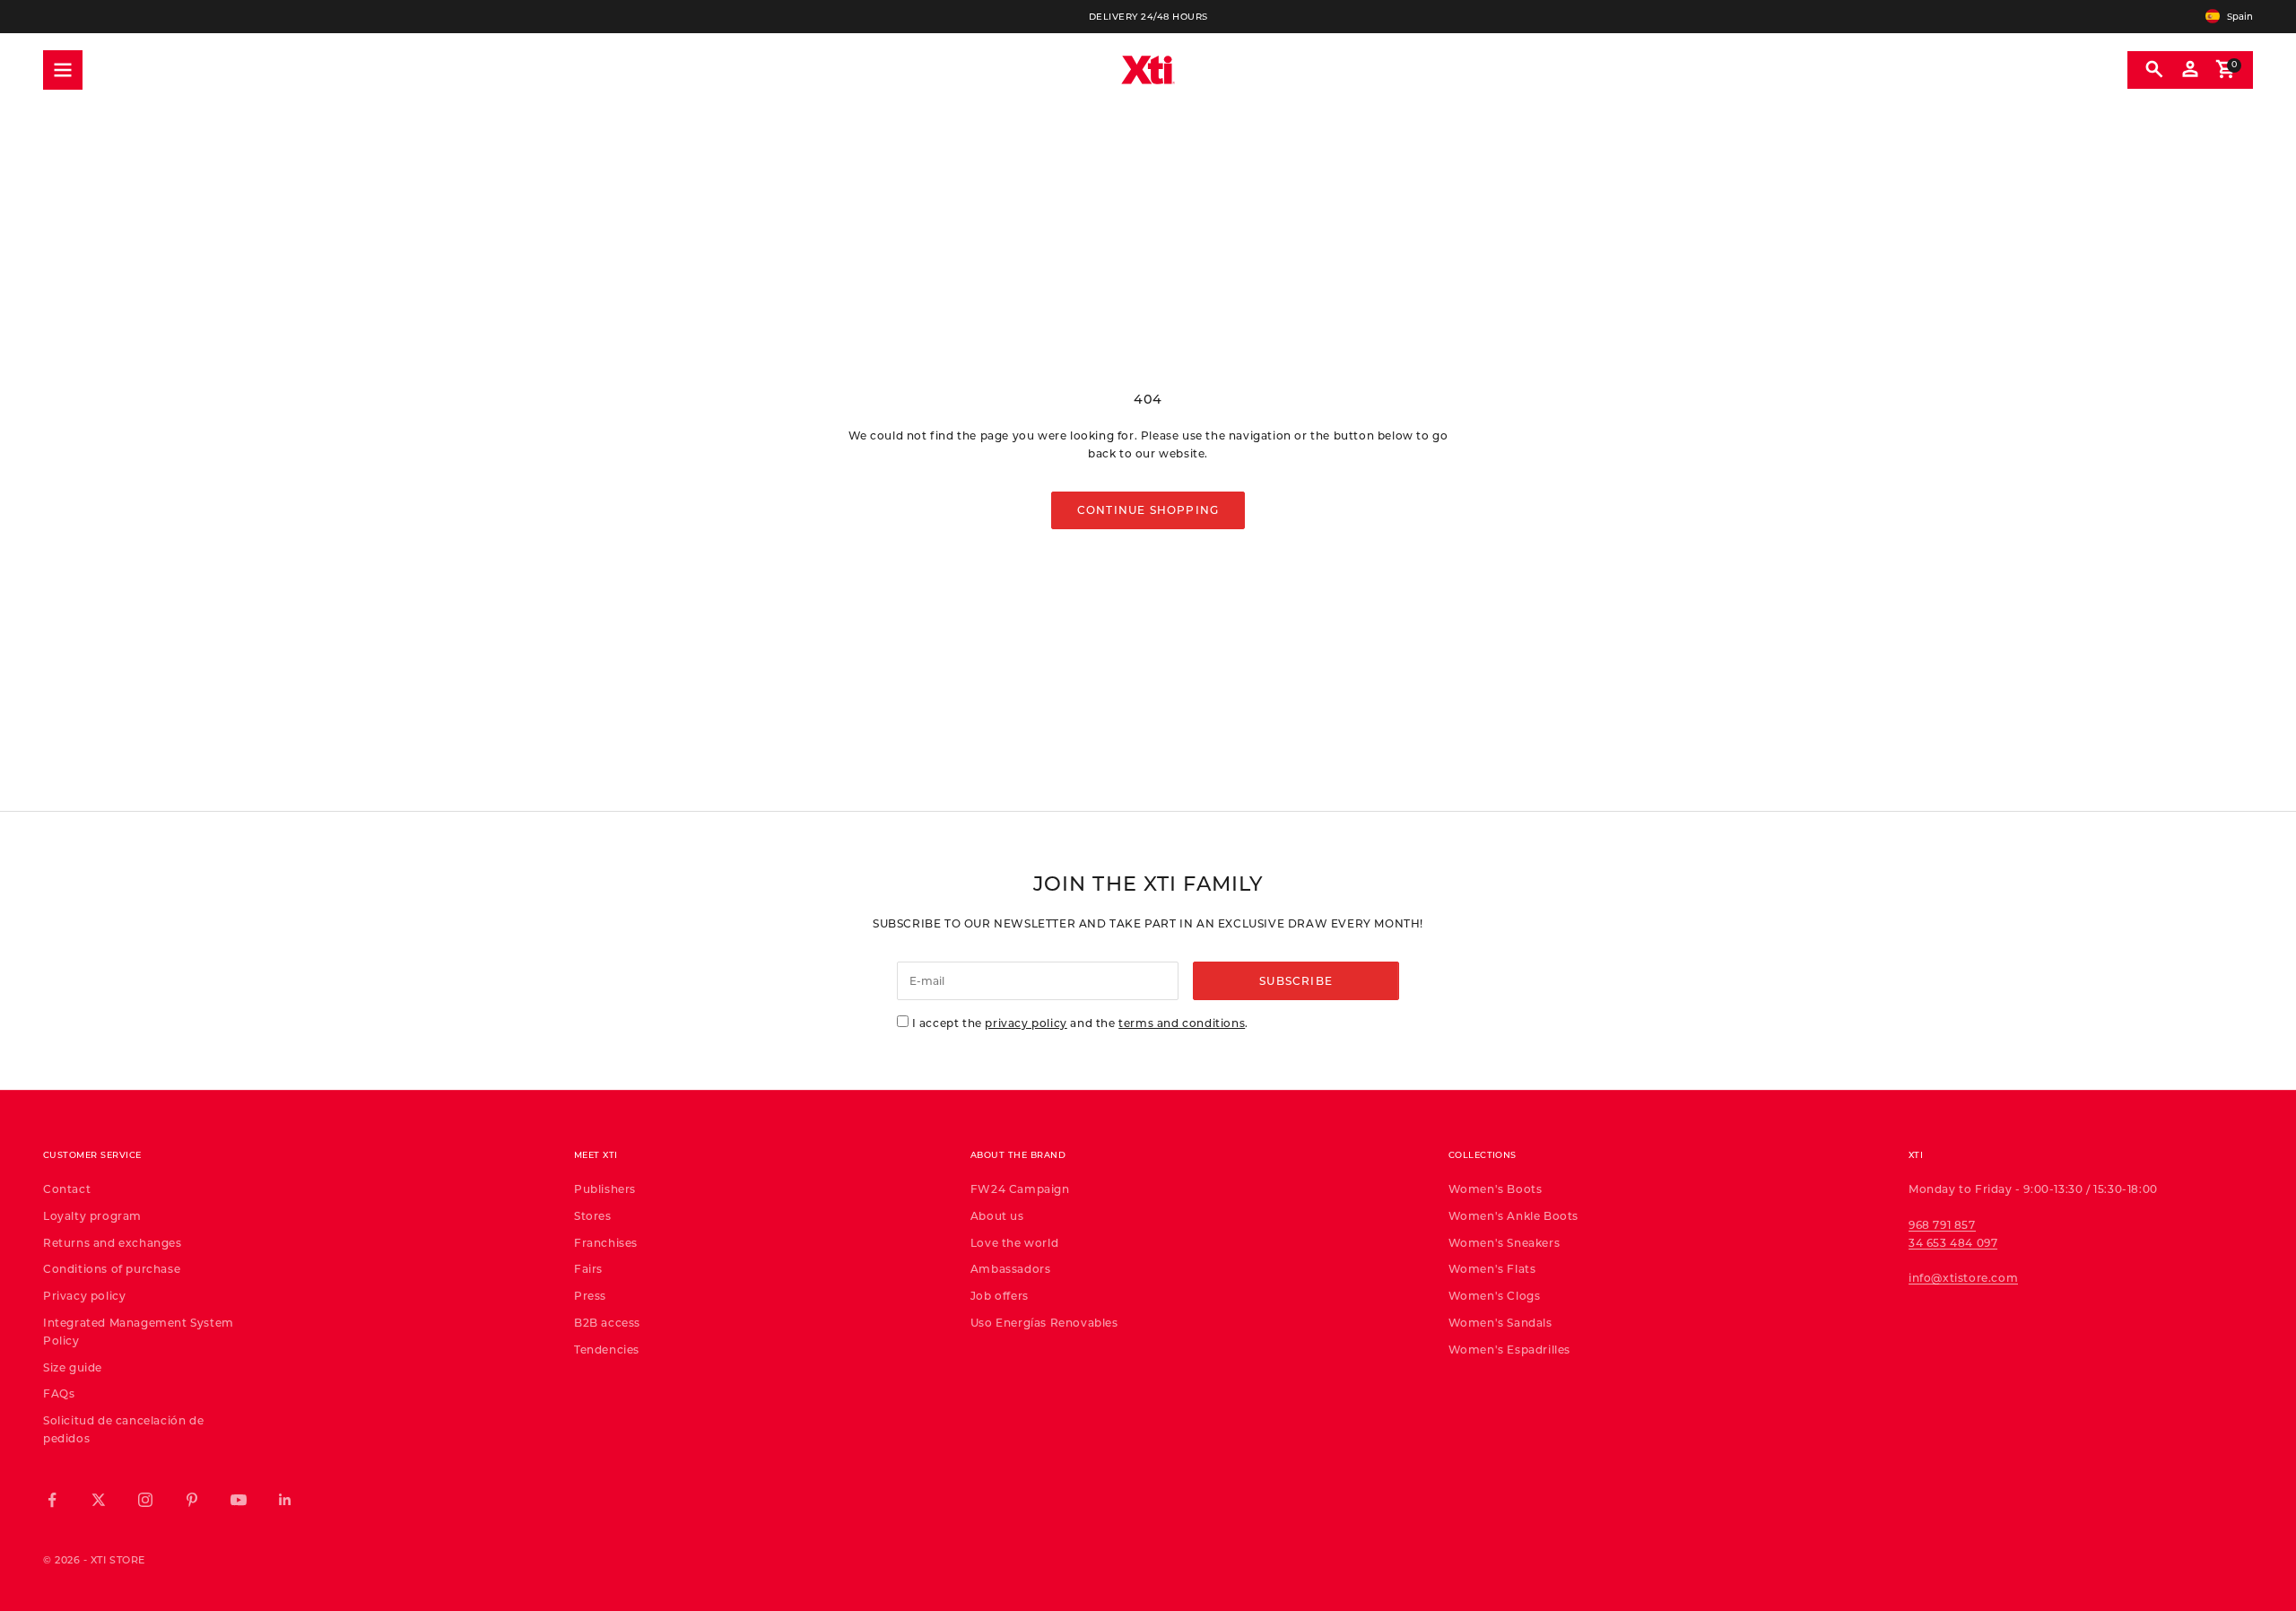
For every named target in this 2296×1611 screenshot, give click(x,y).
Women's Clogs (1495, 1295)
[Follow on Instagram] (145, 1500)
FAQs (59, 1393)
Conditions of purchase (112, 1268)
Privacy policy (84, 1295)
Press (590, 1295)
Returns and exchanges (113, 1242)
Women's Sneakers (1505, 1242)
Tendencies (607, 1349)
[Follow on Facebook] (52, 1500)
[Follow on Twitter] (99, 1500)
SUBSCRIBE (1296, 980)
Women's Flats (1492, 1268)
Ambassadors (1011, 1268)
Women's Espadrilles (1509, 1349)
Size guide (73, 1367)
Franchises (606, 1242)
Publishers (605, 1189)
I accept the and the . (1080, 1023)
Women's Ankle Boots (1513, 1215)
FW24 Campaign (1020, 1189)
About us (997, 1215)
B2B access (607, 1322)
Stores (593, 1215)
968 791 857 (1942, 1224)
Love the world (1014, 1242)
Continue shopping (1148, 509)
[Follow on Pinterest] (192, 1500)
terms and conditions (1182, 1023)
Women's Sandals (1500, 1322)
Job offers (1000, 1295)
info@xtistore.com (1963, 1277)
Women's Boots (1496, 1189)
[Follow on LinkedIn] (285, 1500)
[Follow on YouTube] (239, 1500)
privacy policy (1026, 1023)
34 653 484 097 (1953, 1242)
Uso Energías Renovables (1044, 1322)
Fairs (588, 1268)
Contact (67, 1189)
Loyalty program (92, 1215)
